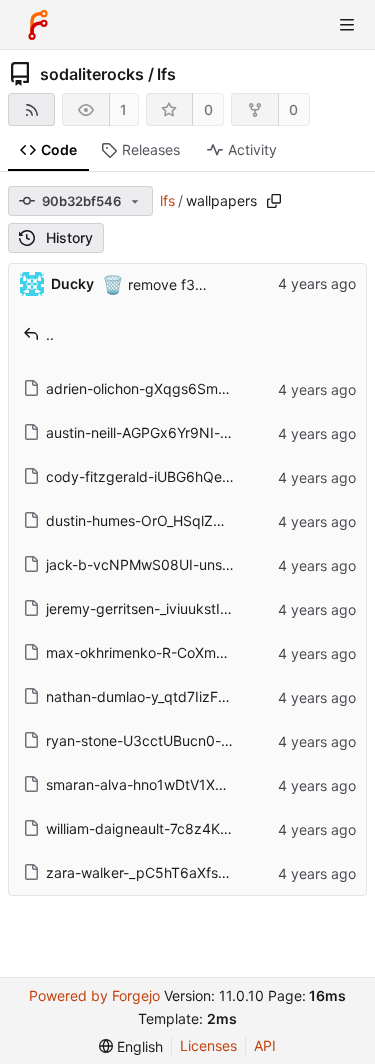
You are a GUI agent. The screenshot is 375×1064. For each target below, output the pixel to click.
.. (50, 334)
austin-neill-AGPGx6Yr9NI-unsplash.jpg (174, 432)
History (69, 237)
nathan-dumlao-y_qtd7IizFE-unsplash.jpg (180, 696)
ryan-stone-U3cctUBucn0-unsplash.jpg (175, 740)
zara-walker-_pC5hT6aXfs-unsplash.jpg (176, 872)
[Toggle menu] (347, 25)
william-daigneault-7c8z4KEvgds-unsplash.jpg (198, 828)
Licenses (208, 1045)
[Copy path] (274, 201)
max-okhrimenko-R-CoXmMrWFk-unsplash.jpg (198, 652)
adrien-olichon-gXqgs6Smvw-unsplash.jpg (186, 388)
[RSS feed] (31, 109)
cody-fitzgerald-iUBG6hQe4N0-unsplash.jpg (193, 476)
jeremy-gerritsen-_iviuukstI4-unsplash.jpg (182, 608)
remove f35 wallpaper (198, 283)
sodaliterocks (92, 74)
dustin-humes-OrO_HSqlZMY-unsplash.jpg (184, 520)
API (265, 1045)
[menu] (131, 1046)
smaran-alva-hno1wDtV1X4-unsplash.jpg (179, 784)
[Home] (38, 25)
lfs (166, 74)
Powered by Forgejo (94, 995)
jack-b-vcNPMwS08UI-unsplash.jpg (164, 564)
